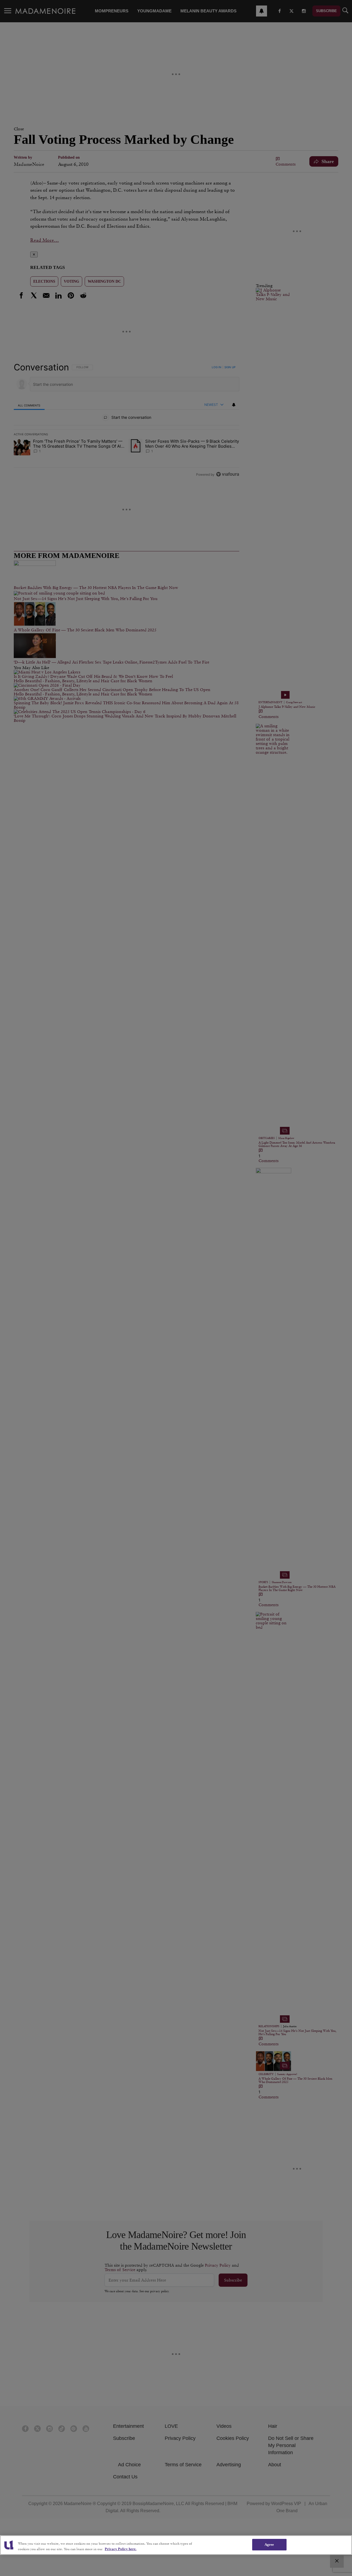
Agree (269, 2545)
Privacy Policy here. (121, 2549)
